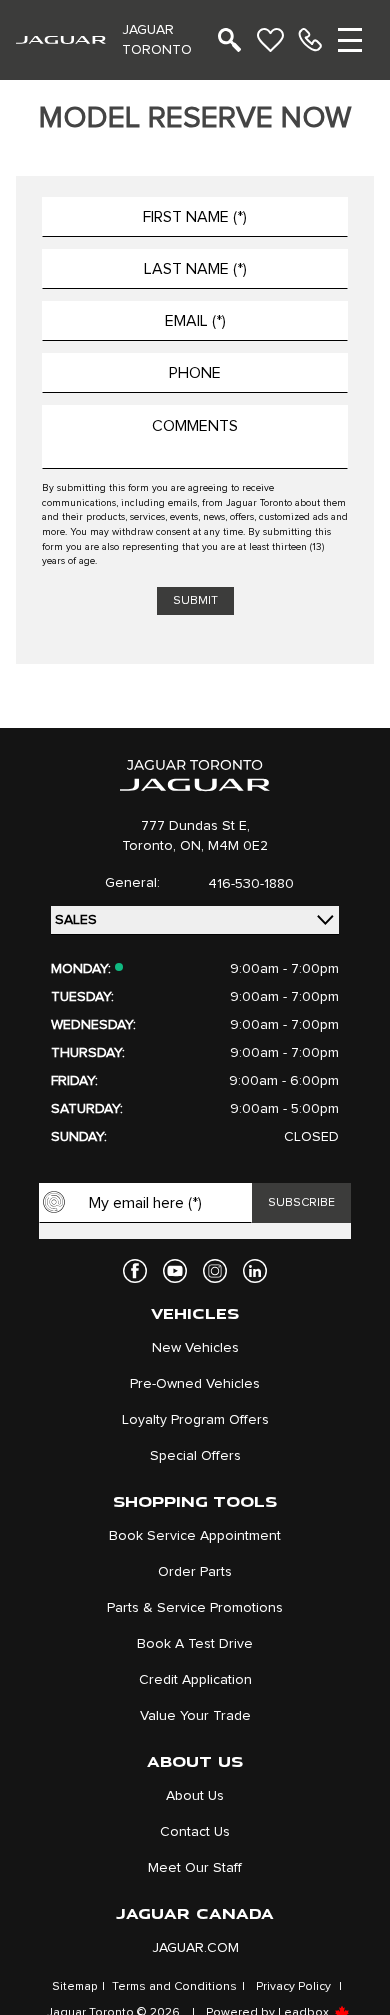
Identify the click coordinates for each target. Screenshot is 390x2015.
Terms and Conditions (174, 1987)
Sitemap (74, 1987)
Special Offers (195, 1456)
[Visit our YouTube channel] (175, 1271)
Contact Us (195, 1832)
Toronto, (151, 846)
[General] (310, 40)
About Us (195, 1796)
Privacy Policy (293, 1987)
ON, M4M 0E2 (224, 846)
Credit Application (195, 1680)
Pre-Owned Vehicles (195, 1384)
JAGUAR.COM (195, 1948)
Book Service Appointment (195, 1536)
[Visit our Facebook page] (135, 1271)
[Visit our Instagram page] (215, 1271)
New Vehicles (195, 1348)
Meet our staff (195, 1868)
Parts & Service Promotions (195, 1608)
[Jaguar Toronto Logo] (61, 39)
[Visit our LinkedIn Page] (255, 1271)
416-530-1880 (251, 884)
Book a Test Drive (195, 1644)
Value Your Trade (195, 1716)
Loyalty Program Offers (195, 1420)
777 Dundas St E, (195, 826)
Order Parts (195, 1572)
